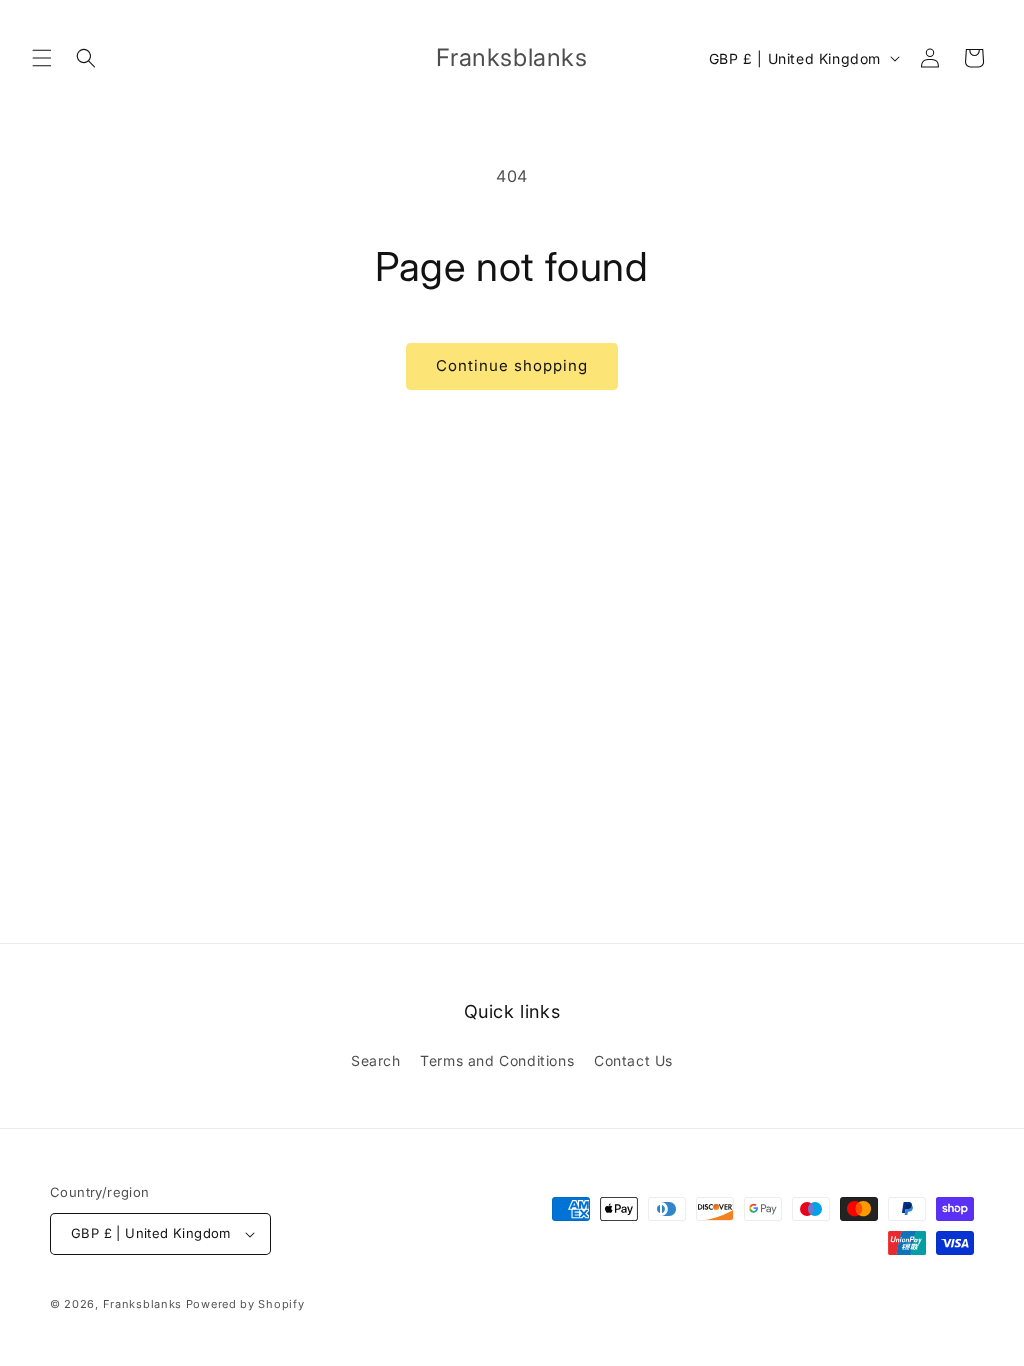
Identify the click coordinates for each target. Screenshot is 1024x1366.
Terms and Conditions (497, 1060)
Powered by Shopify (245, 1304)
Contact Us (633, 1060)
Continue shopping (512, 365)
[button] (42, 58)
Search (376, 1060)
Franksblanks (142, 1304)
